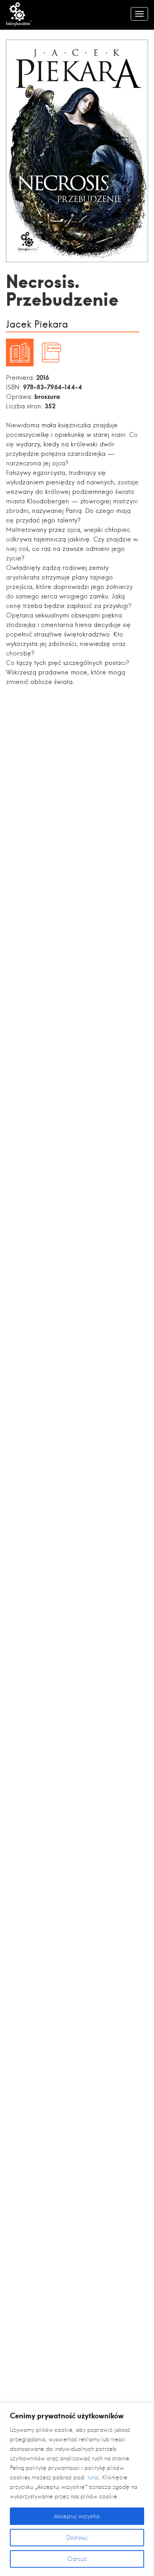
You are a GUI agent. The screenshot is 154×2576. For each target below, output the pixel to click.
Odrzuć (77, 2559)
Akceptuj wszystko (77, 2516)
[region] (77, 2489)
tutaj (93, 2477)
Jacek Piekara (37, 325)
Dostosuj (77, 2538)
